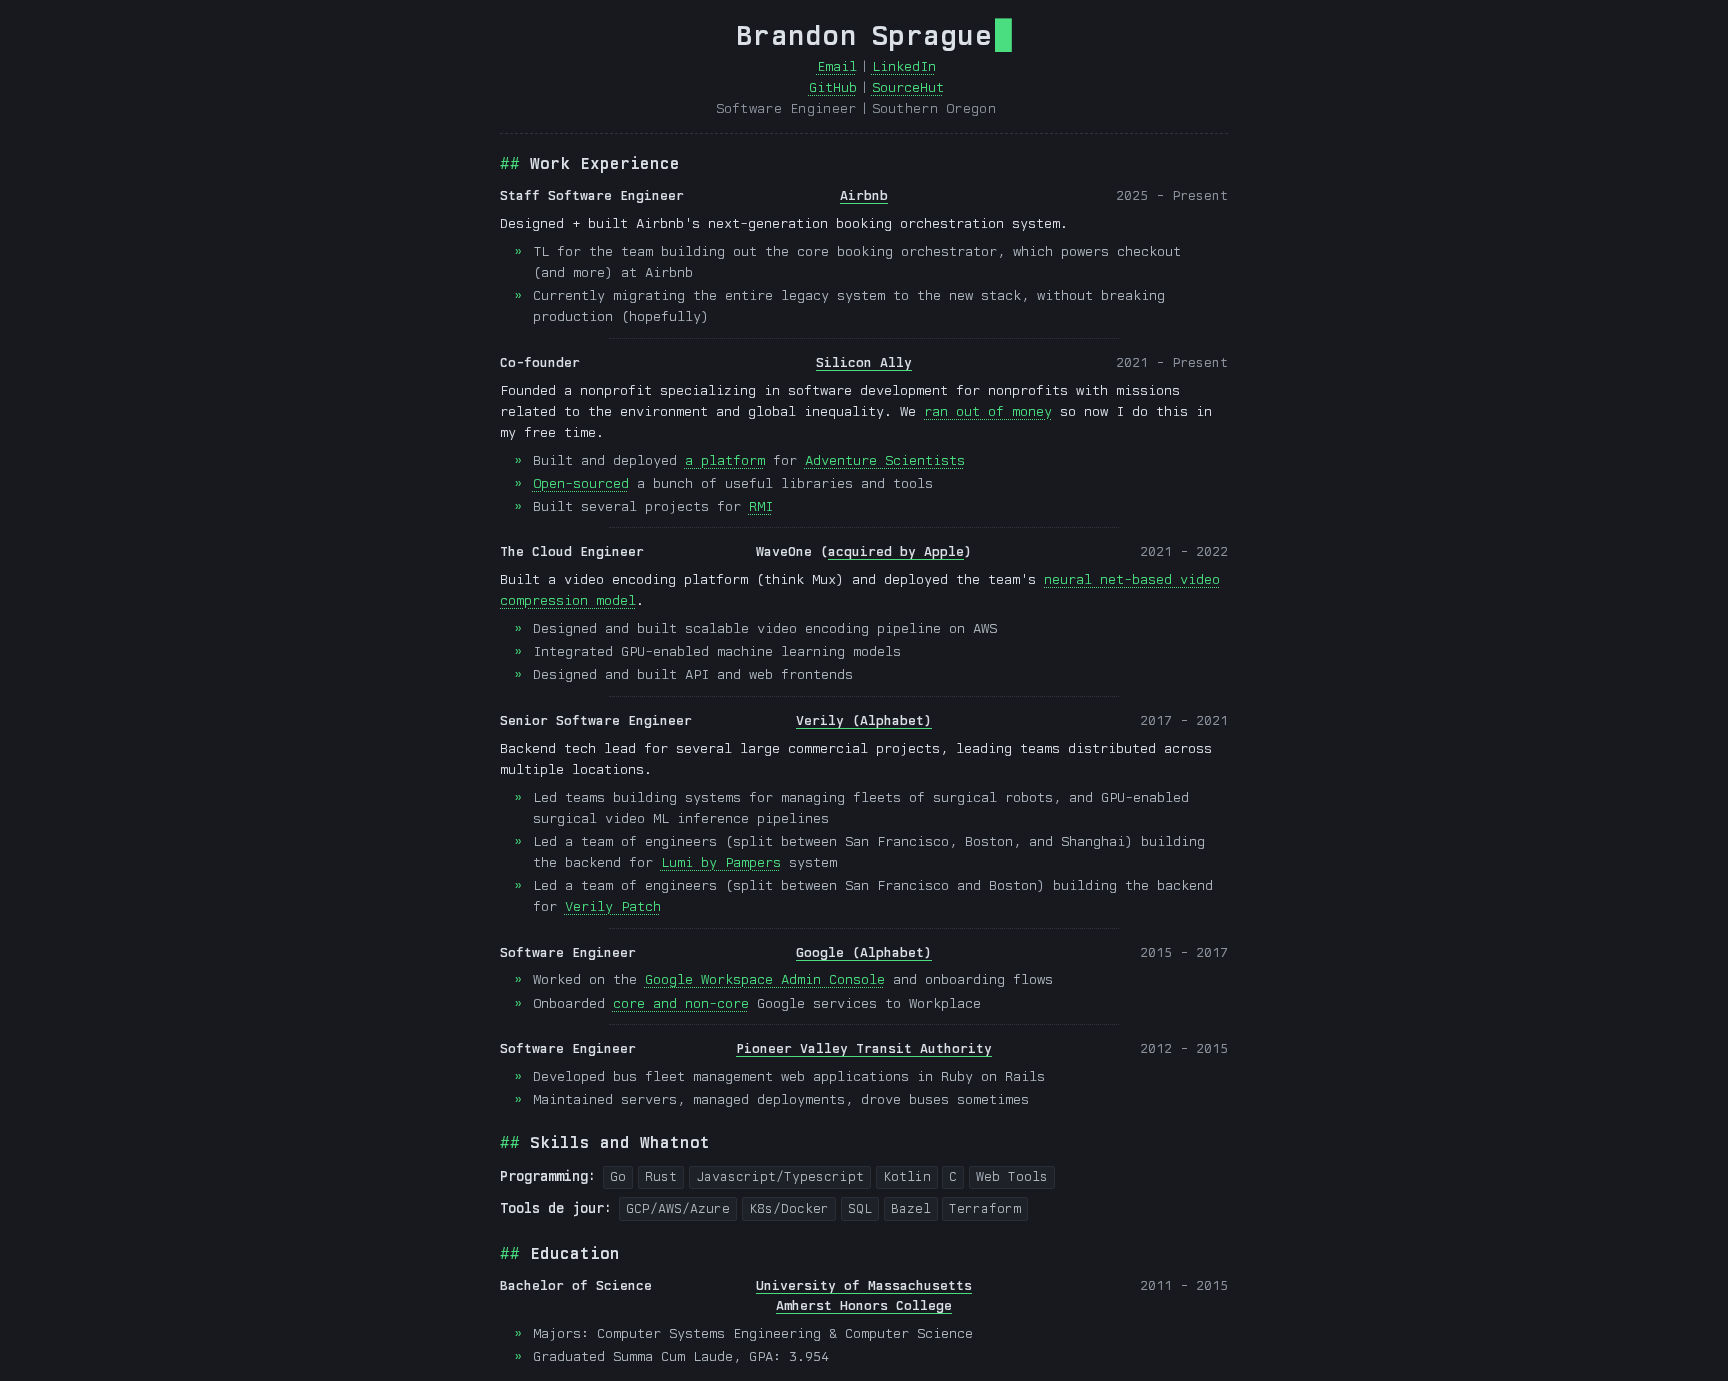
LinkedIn (904, 66)
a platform (725, 460)
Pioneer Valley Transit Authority (864, 1048)
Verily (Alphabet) (864, 720)
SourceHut (908, 87)
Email (837, 66)
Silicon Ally (864, 362)
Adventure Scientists (885, 460)
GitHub (833, 87)
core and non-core (681, 1003)
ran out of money (988, 411)
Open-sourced (581, 483)
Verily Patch (613, 906)
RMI (761, 506)
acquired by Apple (896, 551)
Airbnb (864, 195)
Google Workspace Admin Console (765, 979)
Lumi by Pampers (721, 862)
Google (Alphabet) (864, 952)
